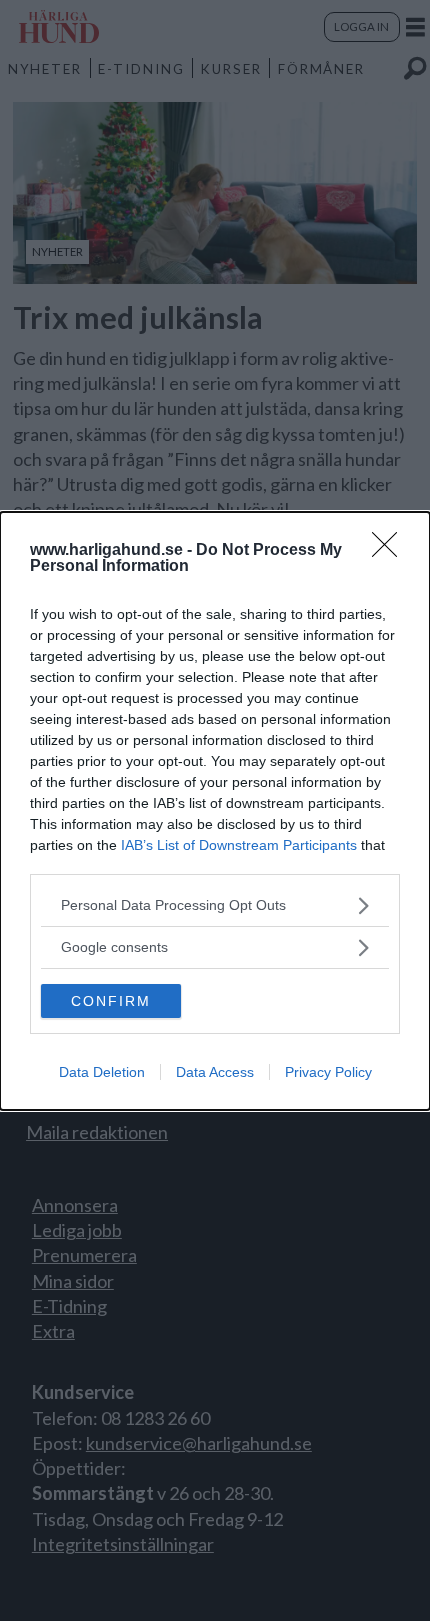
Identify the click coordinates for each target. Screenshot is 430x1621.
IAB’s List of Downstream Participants (239, 845)
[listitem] (215, 905)
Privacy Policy (328, 1072)
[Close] (391, 551)
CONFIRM (111, 1001)
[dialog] (215, 811)
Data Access (215, 1072)
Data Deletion (102, 1072)
